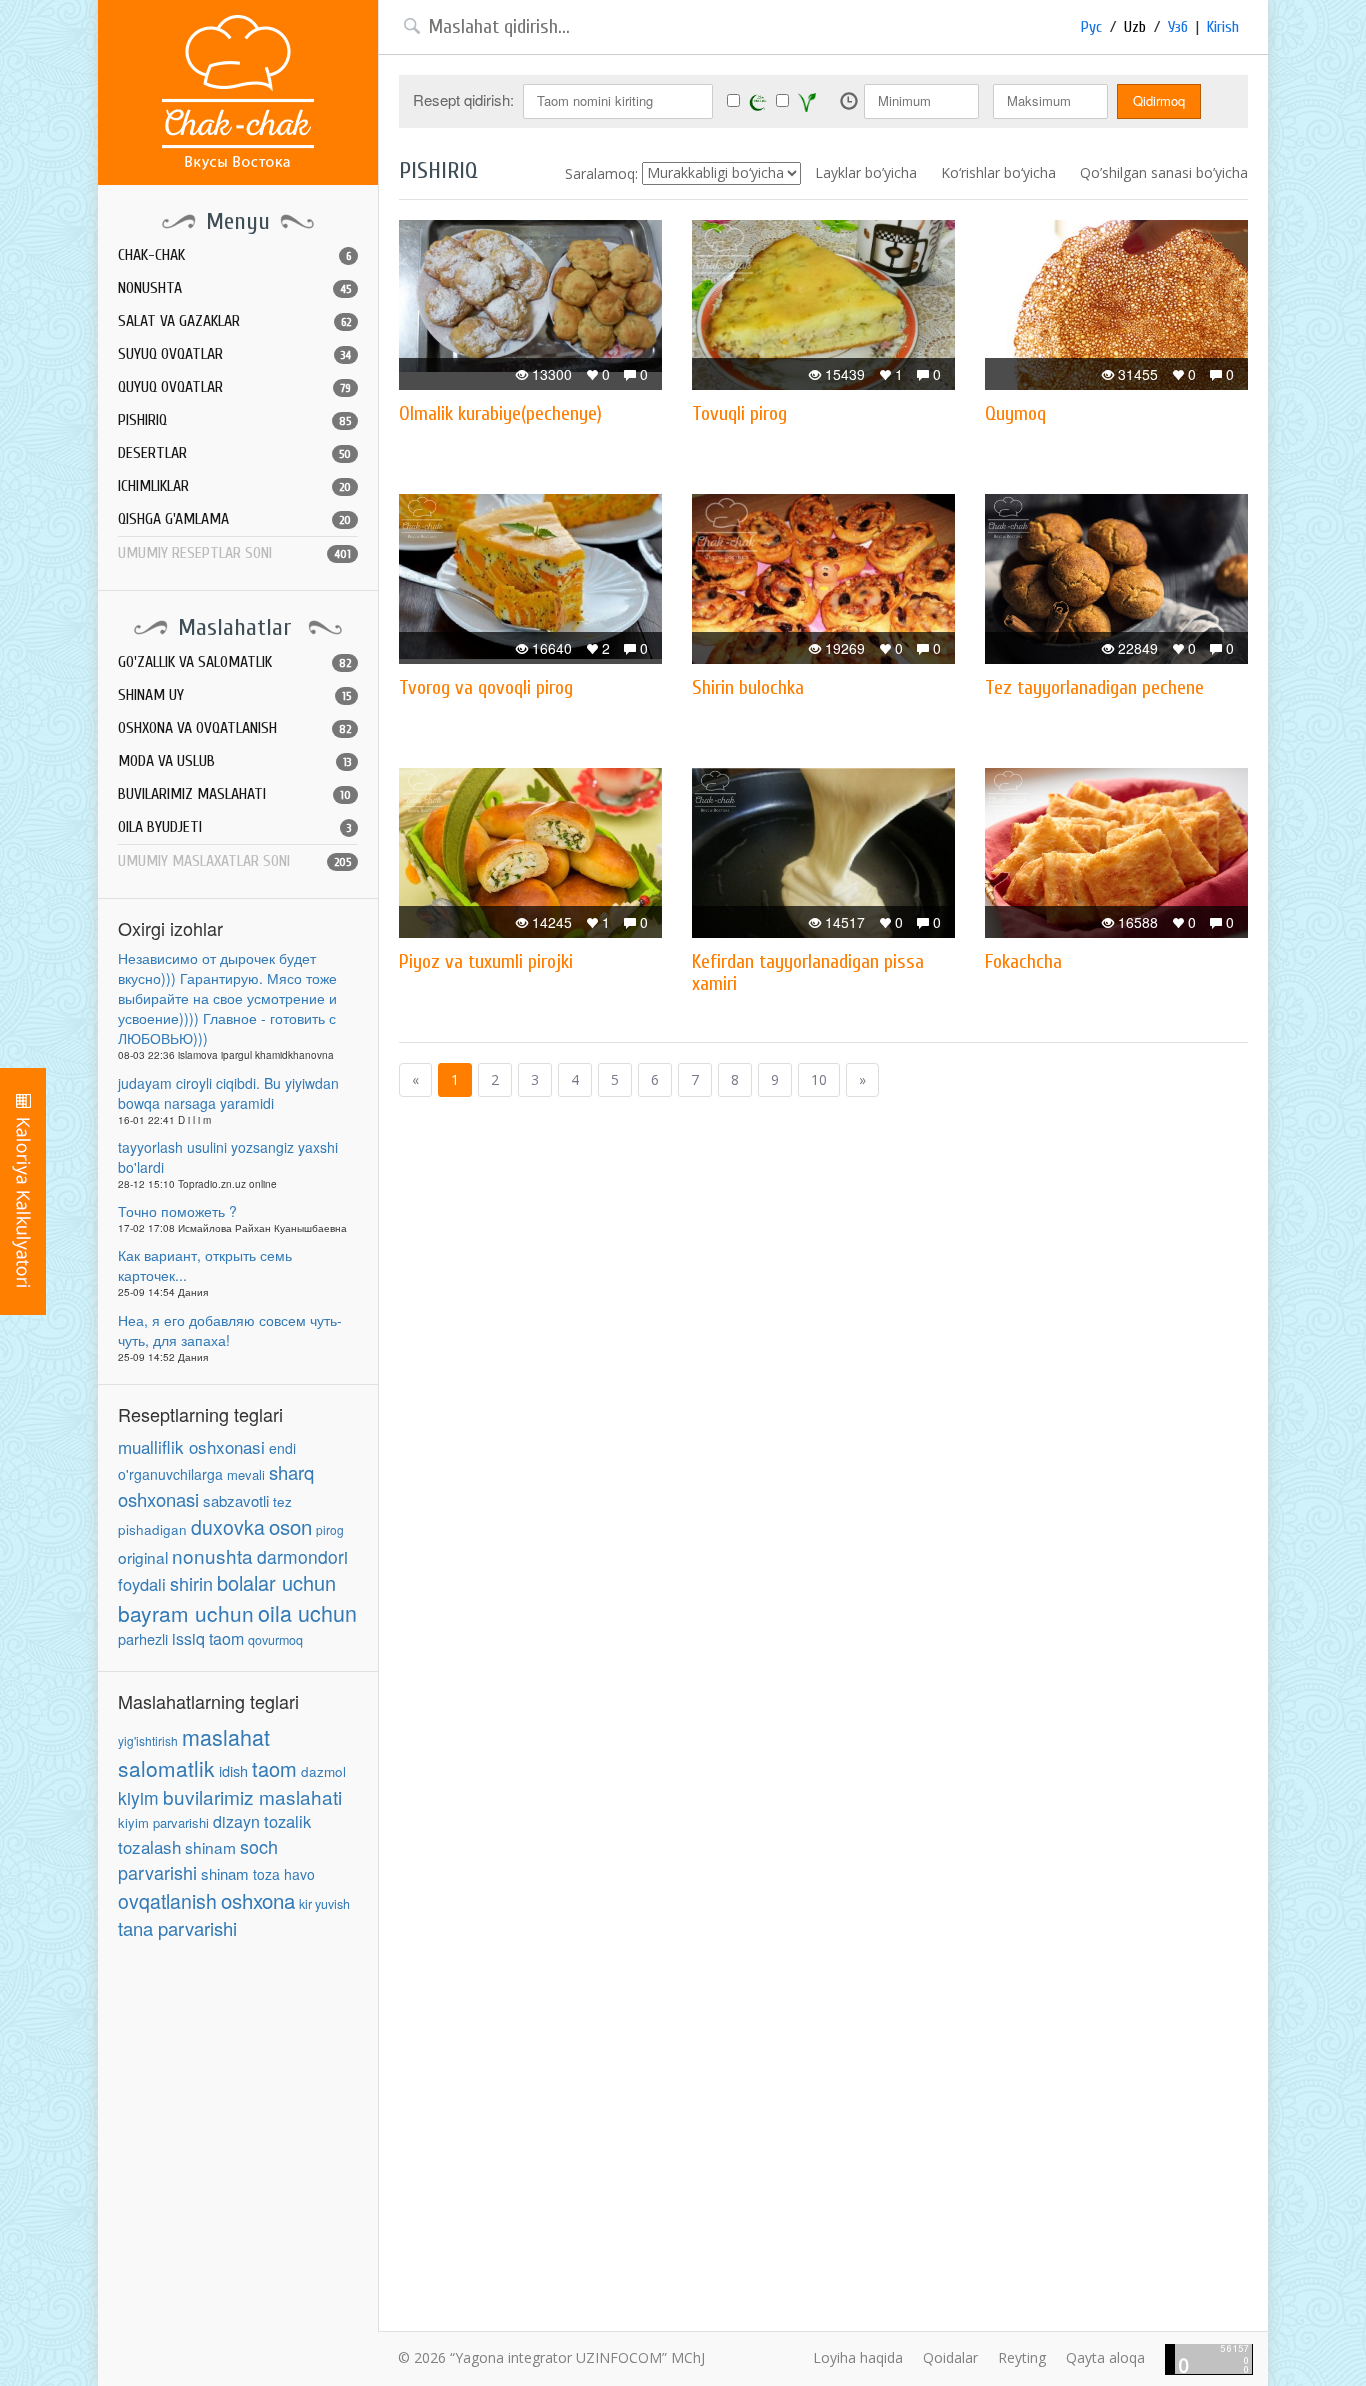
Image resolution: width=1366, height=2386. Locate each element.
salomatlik (166, 1768)
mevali (246, 1474)
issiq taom (208, 1638)
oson (290, 1526)
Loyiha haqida (858, 2357)
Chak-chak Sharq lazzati (238, 92)
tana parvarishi (177, 1928)
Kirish (1223, 27)
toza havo (284, 1874)
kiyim (138, 1797)
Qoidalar (950, 2357)
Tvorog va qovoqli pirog (486, 687)
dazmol (323, 1771)
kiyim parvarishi (163, 1822)
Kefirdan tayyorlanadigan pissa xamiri (808, 972)
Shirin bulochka (748, 687)
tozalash (149, 1846)
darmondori (302, 1556)
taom (274, 1768)
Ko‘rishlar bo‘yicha (998, 172)
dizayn (236, 1821)
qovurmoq (275, 1640)
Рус (1091, 27)
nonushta (212, 1555)
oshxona (258, 1900)
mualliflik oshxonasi (191, 1446)
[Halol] (758, 101)
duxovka (228, 1527)
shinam (210, 1847)
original (143, 1557)
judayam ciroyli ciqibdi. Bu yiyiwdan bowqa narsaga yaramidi (228, 1093)
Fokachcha (1023, 961)
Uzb (1135, 27)
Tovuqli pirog (739, 413)
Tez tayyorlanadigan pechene (1094, 687)
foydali (142, 1584)
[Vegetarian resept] (807, 102)
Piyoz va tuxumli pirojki (486, 961)
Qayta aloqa (1105, 2357)
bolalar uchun (276, 1582)
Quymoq (1015, 413)
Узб (1178, 27)
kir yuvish (324, 1904)
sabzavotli (236, 1500)
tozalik (287, 1821)
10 (819, 1079)
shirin (191, 1583)
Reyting (1022, 2357)
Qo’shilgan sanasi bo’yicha (1164, 172)
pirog (330, 1529)
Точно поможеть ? (177, 1211)
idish (233, 1770)
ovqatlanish (167, 1901)
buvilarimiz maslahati (252, 1796)
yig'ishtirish (148, 1740)
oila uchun (307, 1612)
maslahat (226, 1736)
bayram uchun (186, 1613)
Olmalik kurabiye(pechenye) (500, 413)
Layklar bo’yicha (866, 172)
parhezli (143, 1638)
